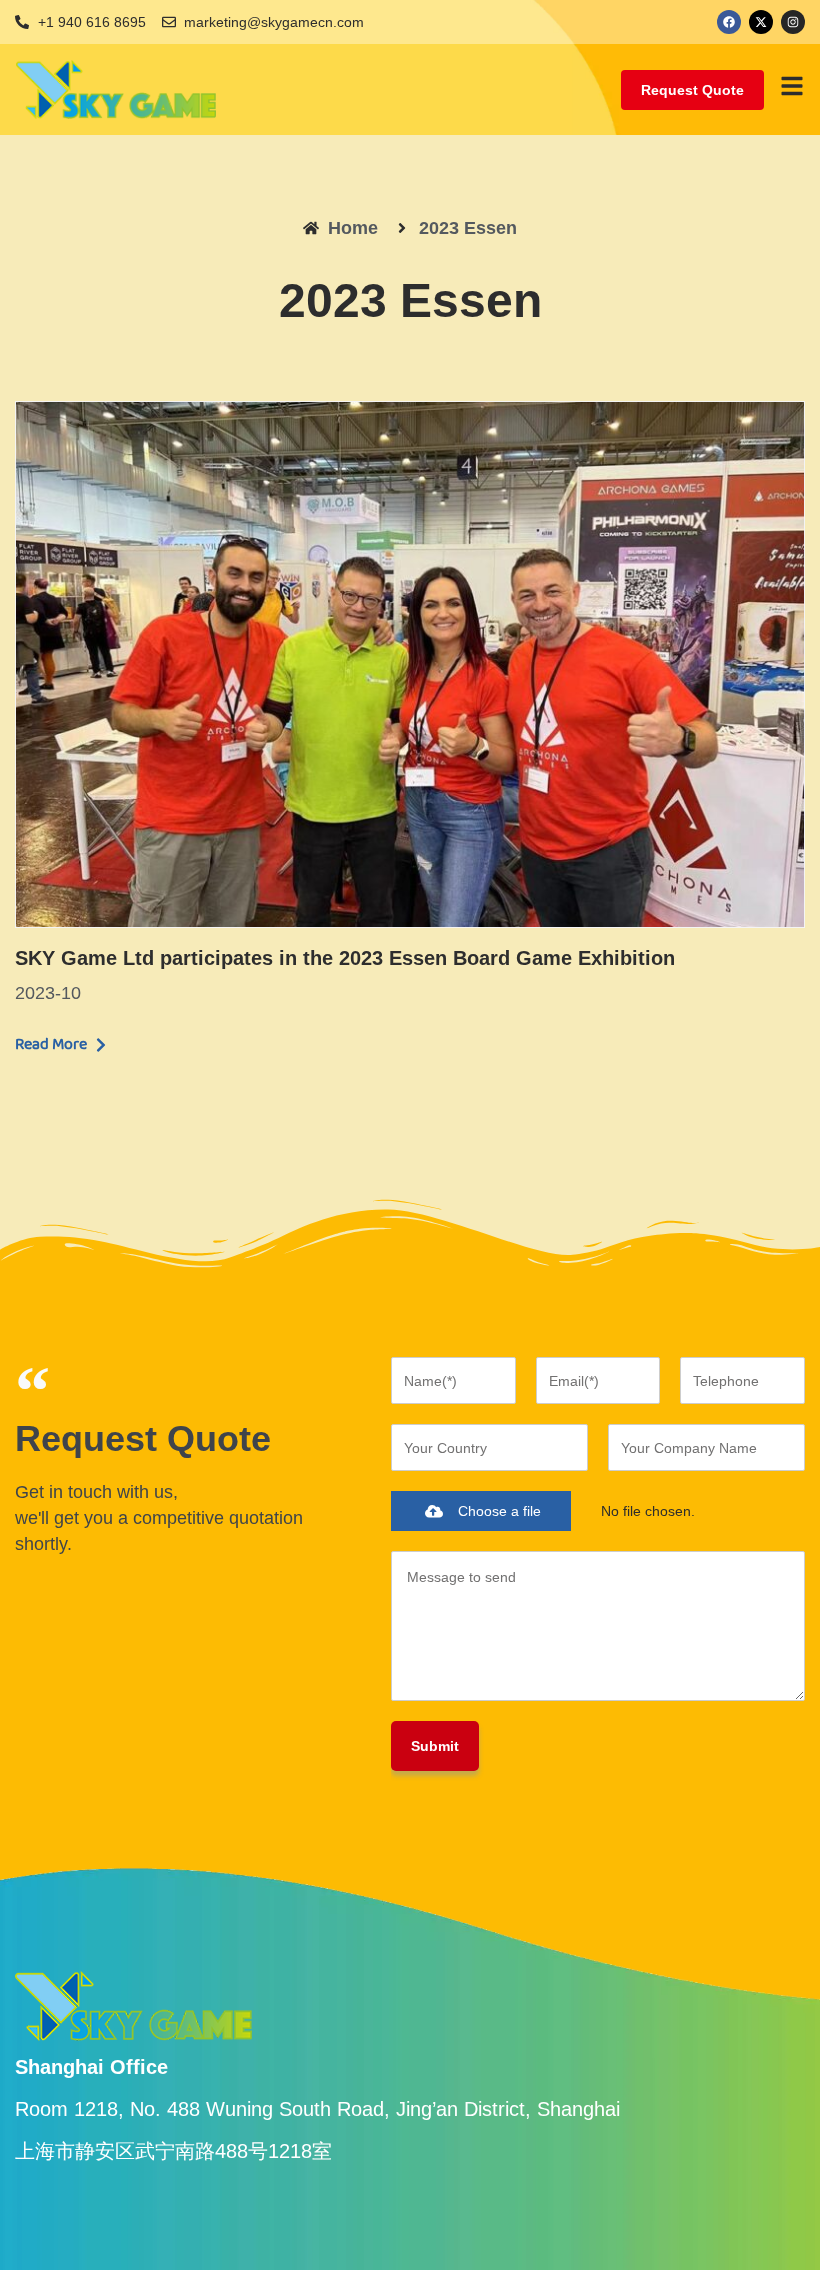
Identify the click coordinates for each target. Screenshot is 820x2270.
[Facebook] (729, 22)
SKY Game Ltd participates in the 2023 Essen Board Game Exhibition (345, 958)
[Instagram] (793, 22)
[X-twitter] (761, 22)
